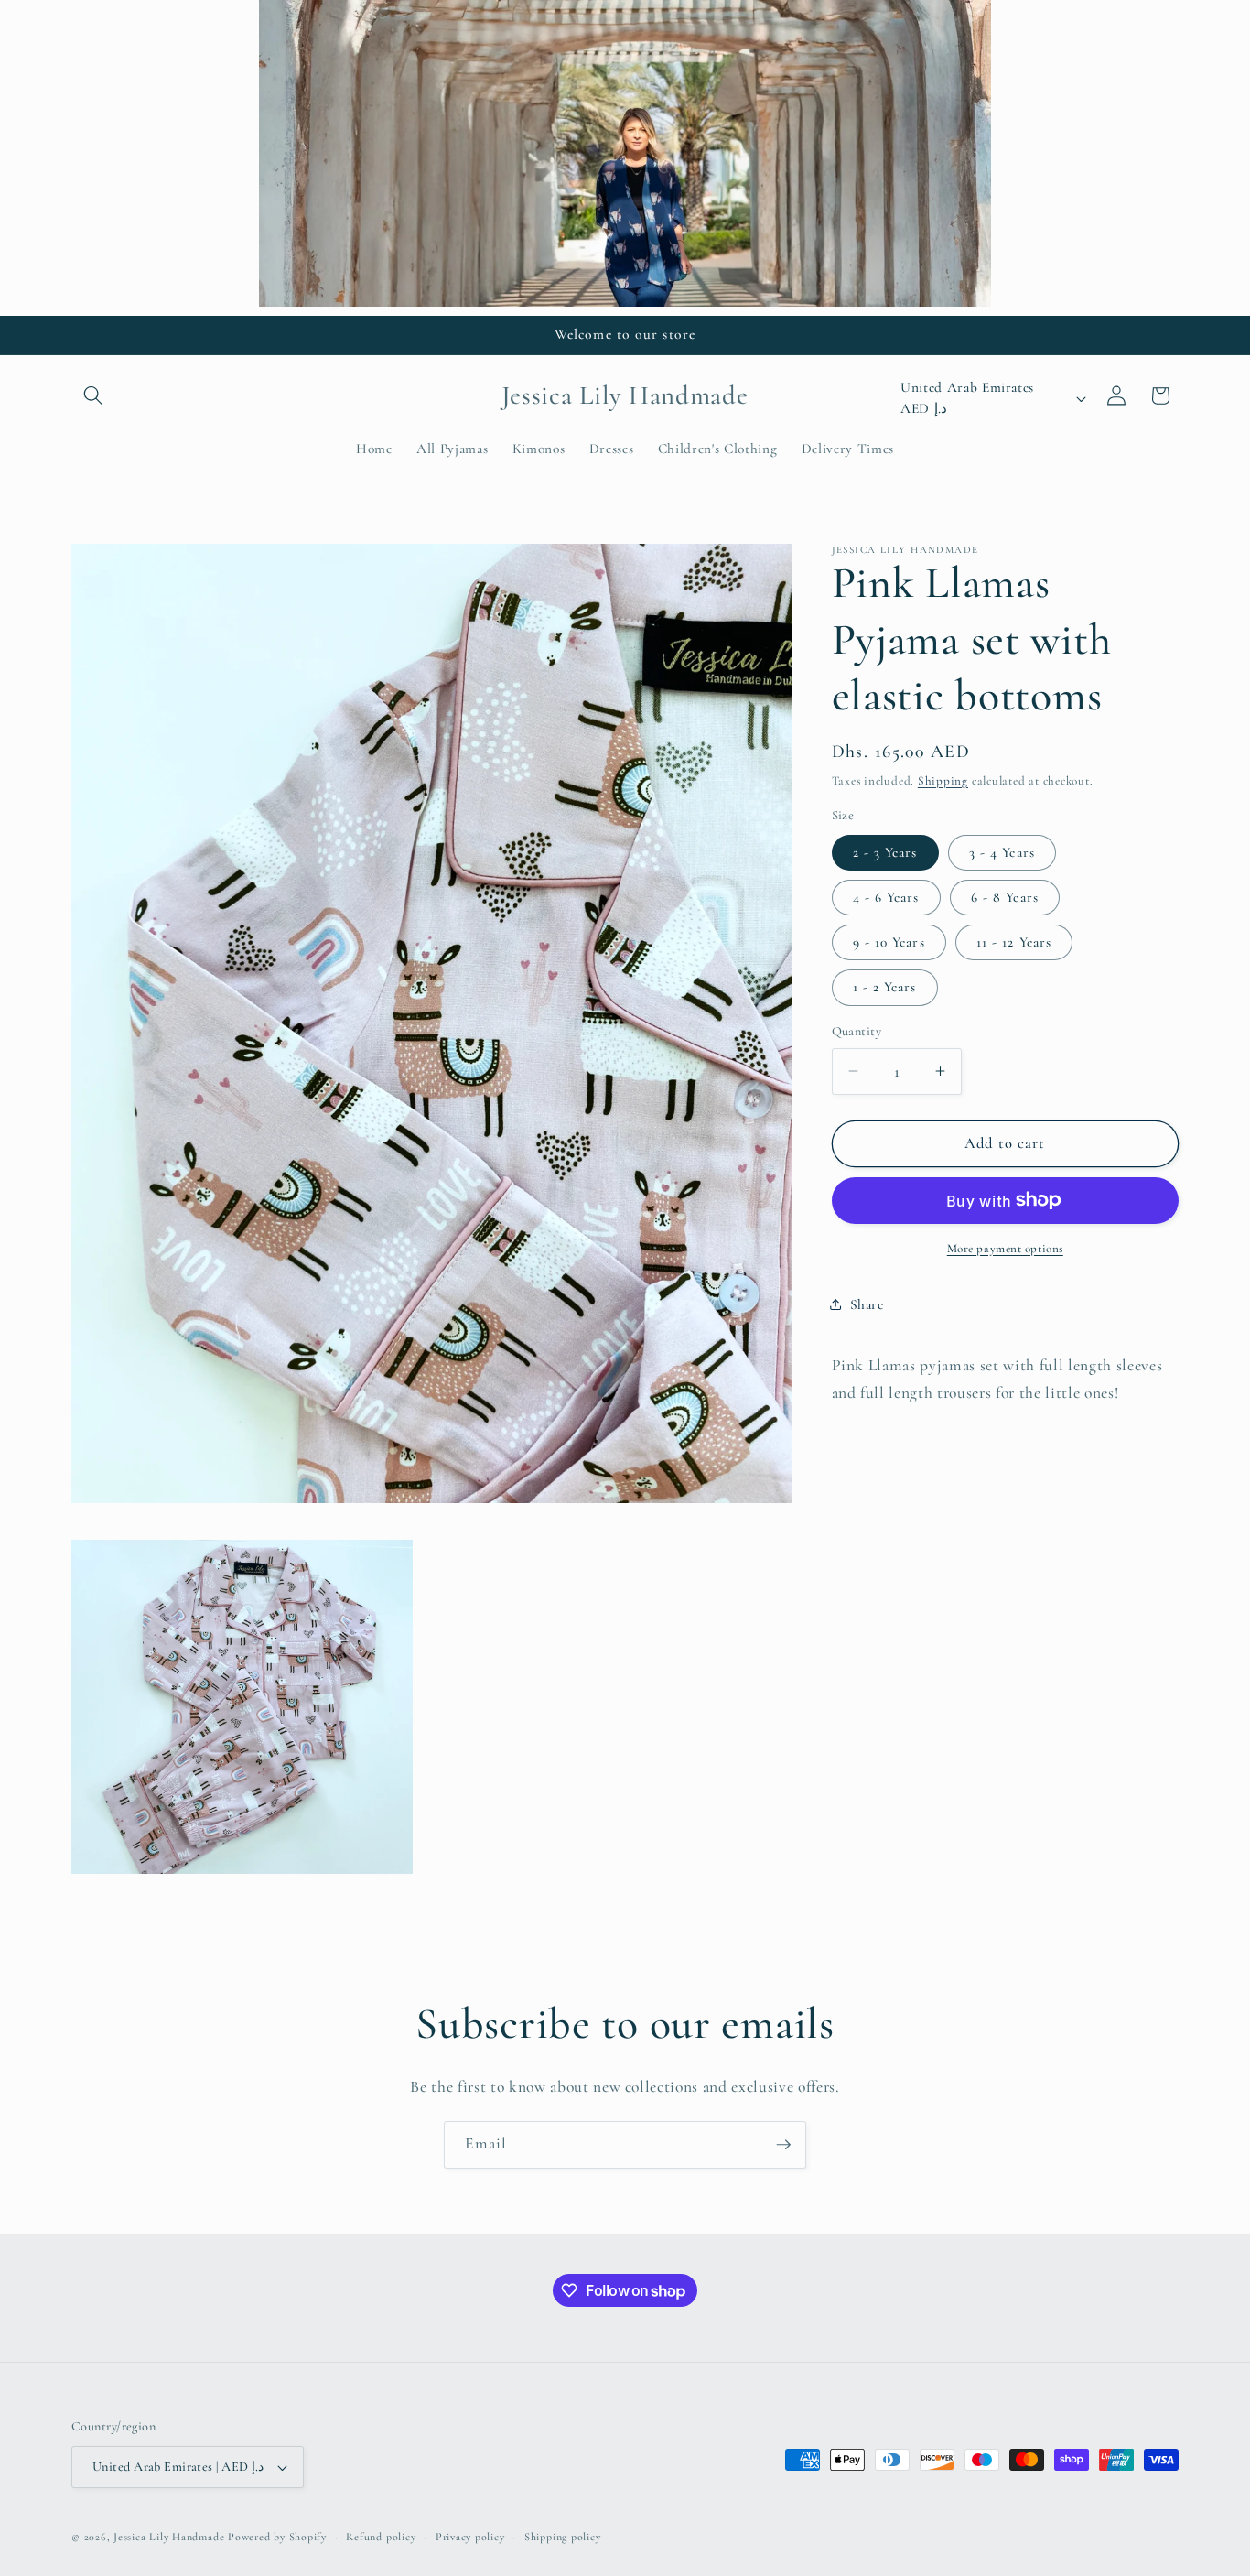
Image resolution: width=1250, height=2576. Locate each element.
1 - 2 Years (885, 987)
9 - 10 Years (889, 942)
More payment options (1005, 1248)
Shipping (943, 780)
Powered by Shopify (277, 2537)
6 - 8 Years (1005, 896)
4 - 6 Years (886, 896)
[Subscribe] (783, 2145)
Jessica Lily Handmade (169, 2537)
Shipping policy (563, 2537)
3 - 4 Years (1002, 851)
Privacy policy (470, 2537)
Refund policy (381, 2537)
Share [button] (867, 1304)
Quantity (857, 1031)
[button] (93, 395)
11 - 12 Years (1014, 942)
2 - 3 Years (885, 851)
